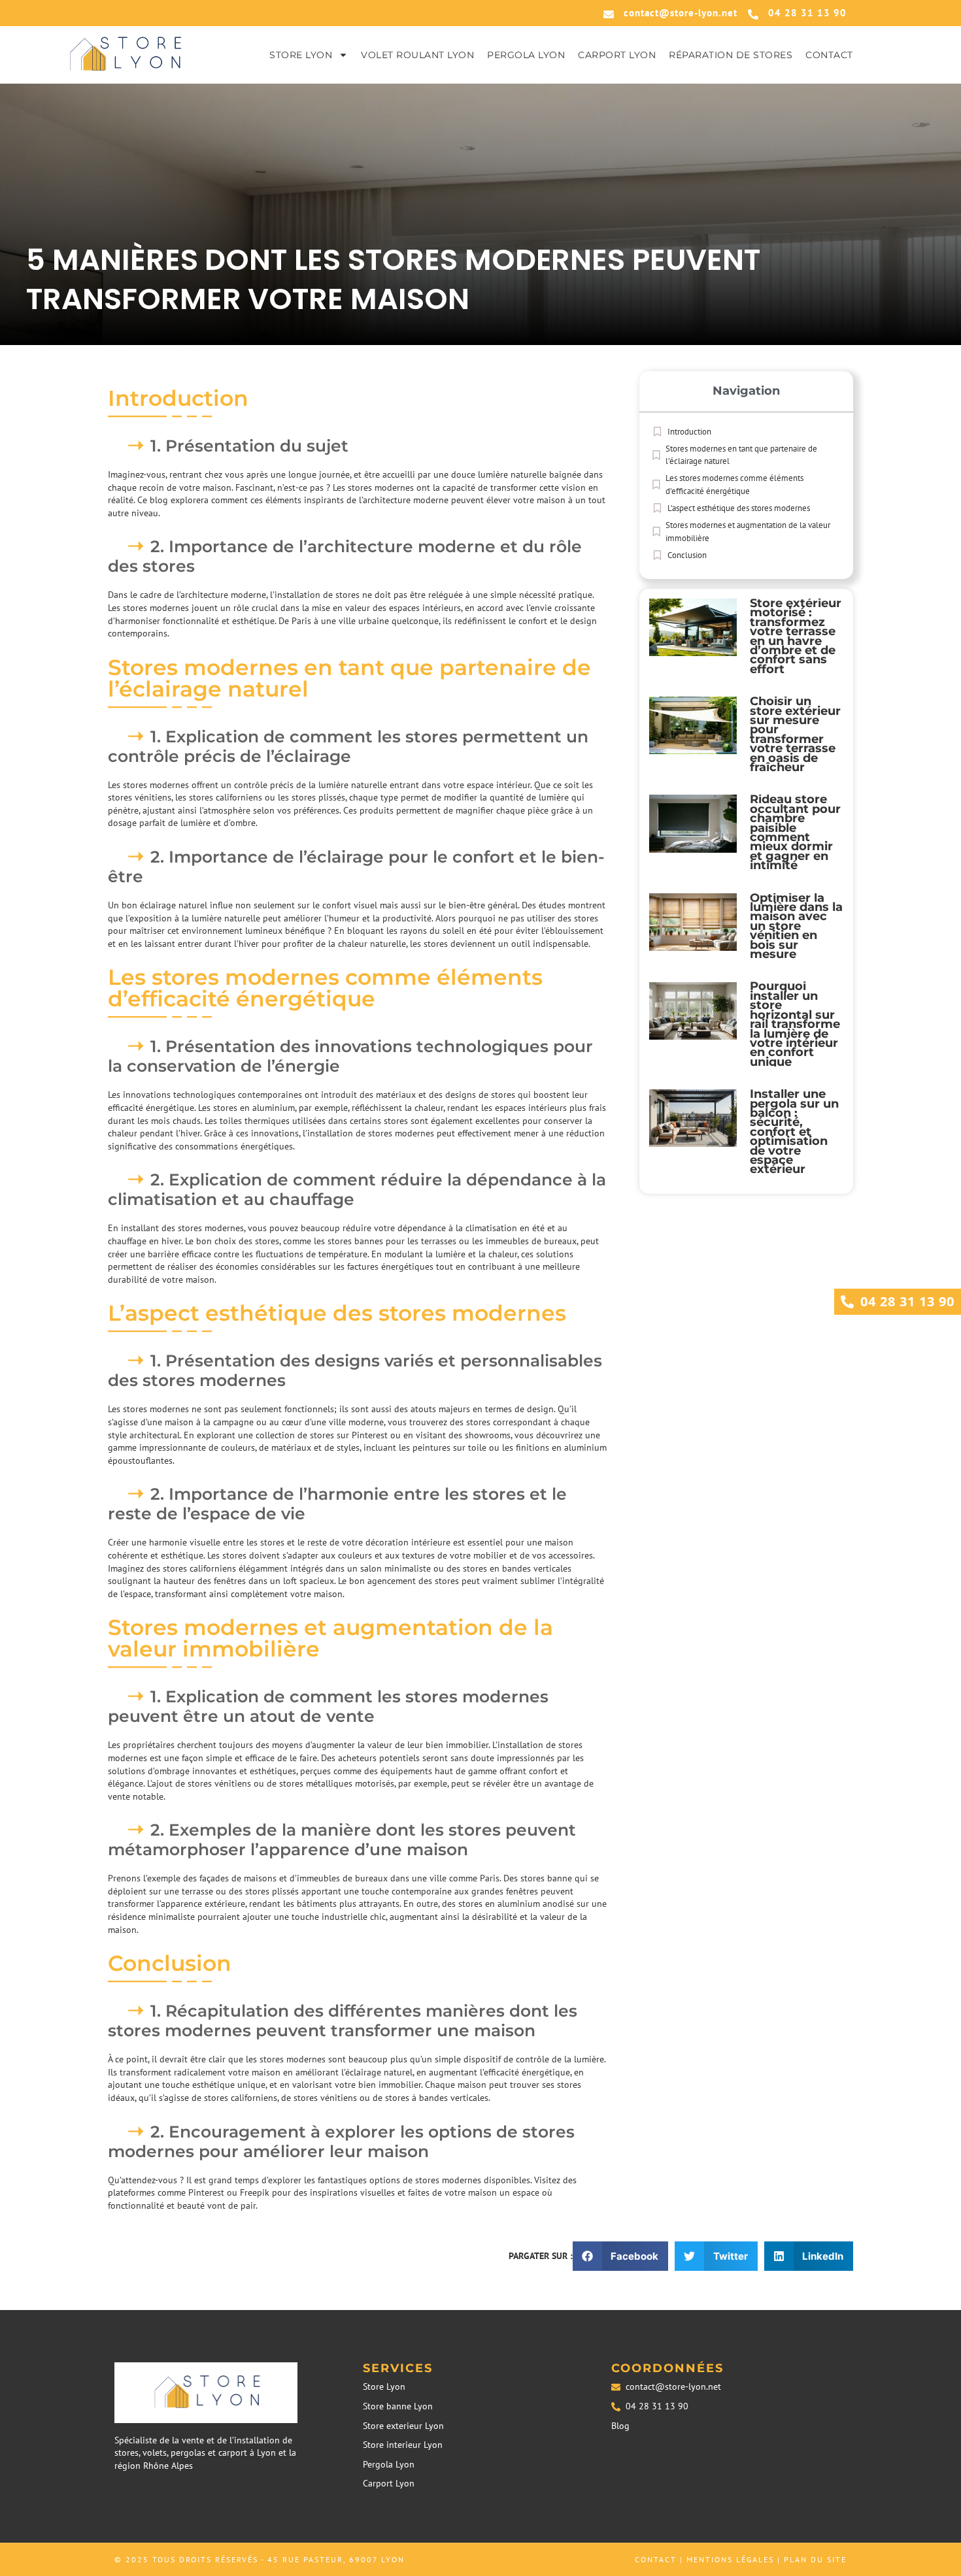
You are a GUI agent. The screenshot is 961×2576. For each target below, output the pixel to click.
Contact (829, 55)
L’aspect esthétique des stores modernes (739, 508)
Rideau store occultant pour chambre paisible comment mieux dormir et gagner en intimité (795, 832)
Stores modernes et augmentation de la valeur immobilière (748, 532)
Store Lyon (301, 55)
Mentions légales (730, 2559)
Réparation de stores (731, 55)
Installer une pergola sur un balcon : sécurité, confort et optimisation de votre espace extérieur (794, 1131)
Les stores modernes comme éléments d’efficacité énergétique (734, 485)
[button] (621, 2256)
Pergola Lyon (526, 55)
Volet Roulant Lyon (417, 55)
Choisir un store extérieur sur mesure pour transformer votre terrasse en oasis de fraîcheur (795, 734)
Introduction (689, 432)
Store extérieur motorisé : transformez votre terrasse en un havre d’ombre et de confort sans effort (796, 636)
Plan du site (815, 2559)
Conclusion (687, 555)
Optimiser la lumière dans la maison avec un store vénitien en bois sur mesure (796, 926)
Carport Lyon (617, 55)
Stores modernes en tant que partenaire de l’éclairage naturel (741, 455)
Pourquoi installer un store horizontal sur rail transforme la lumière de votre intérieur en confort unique (795, 1024)
